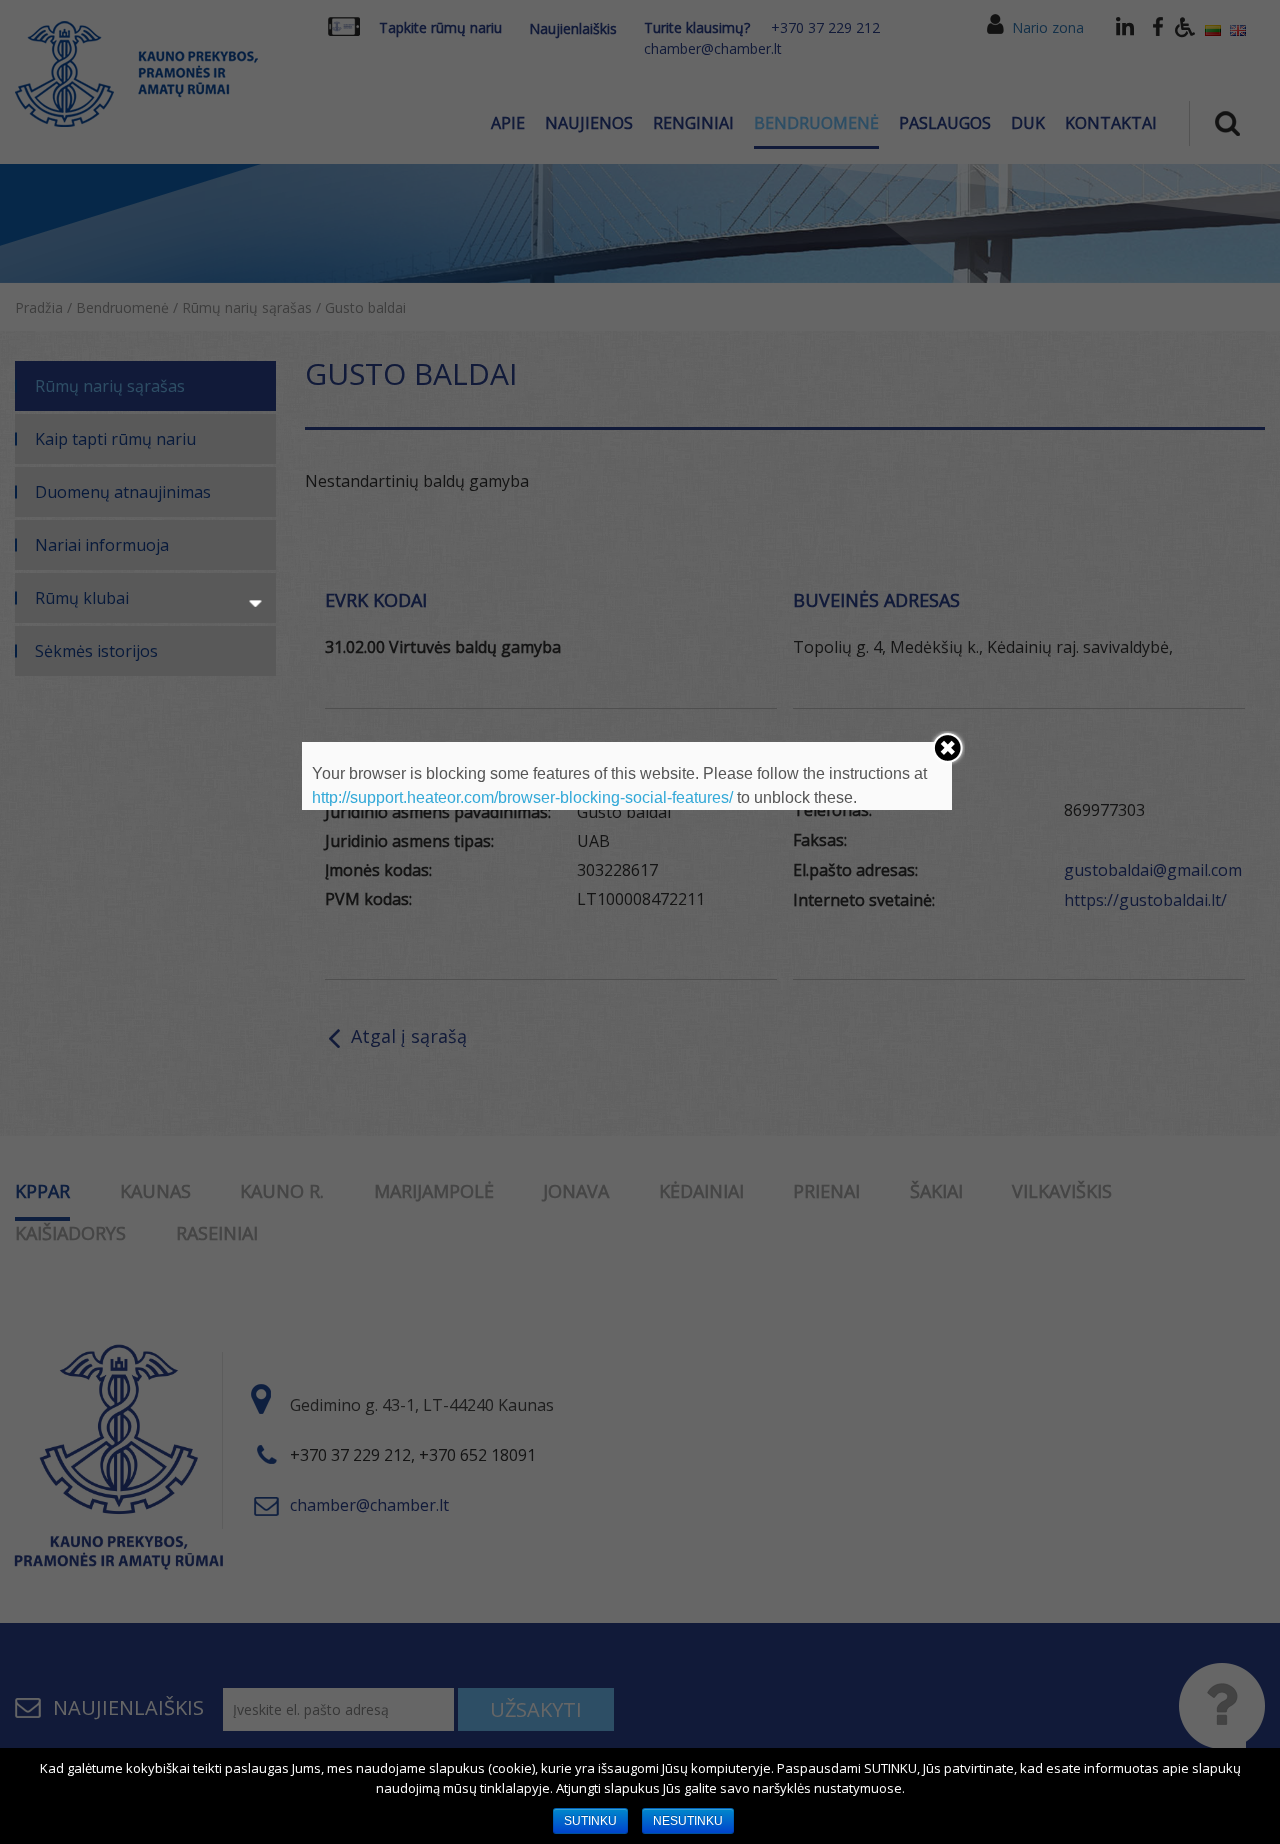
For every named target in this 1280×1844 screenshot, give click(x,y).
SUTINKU (590, 1821)
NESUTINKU (688, 1821)
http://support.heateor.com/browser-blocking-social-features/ (522, 797)
